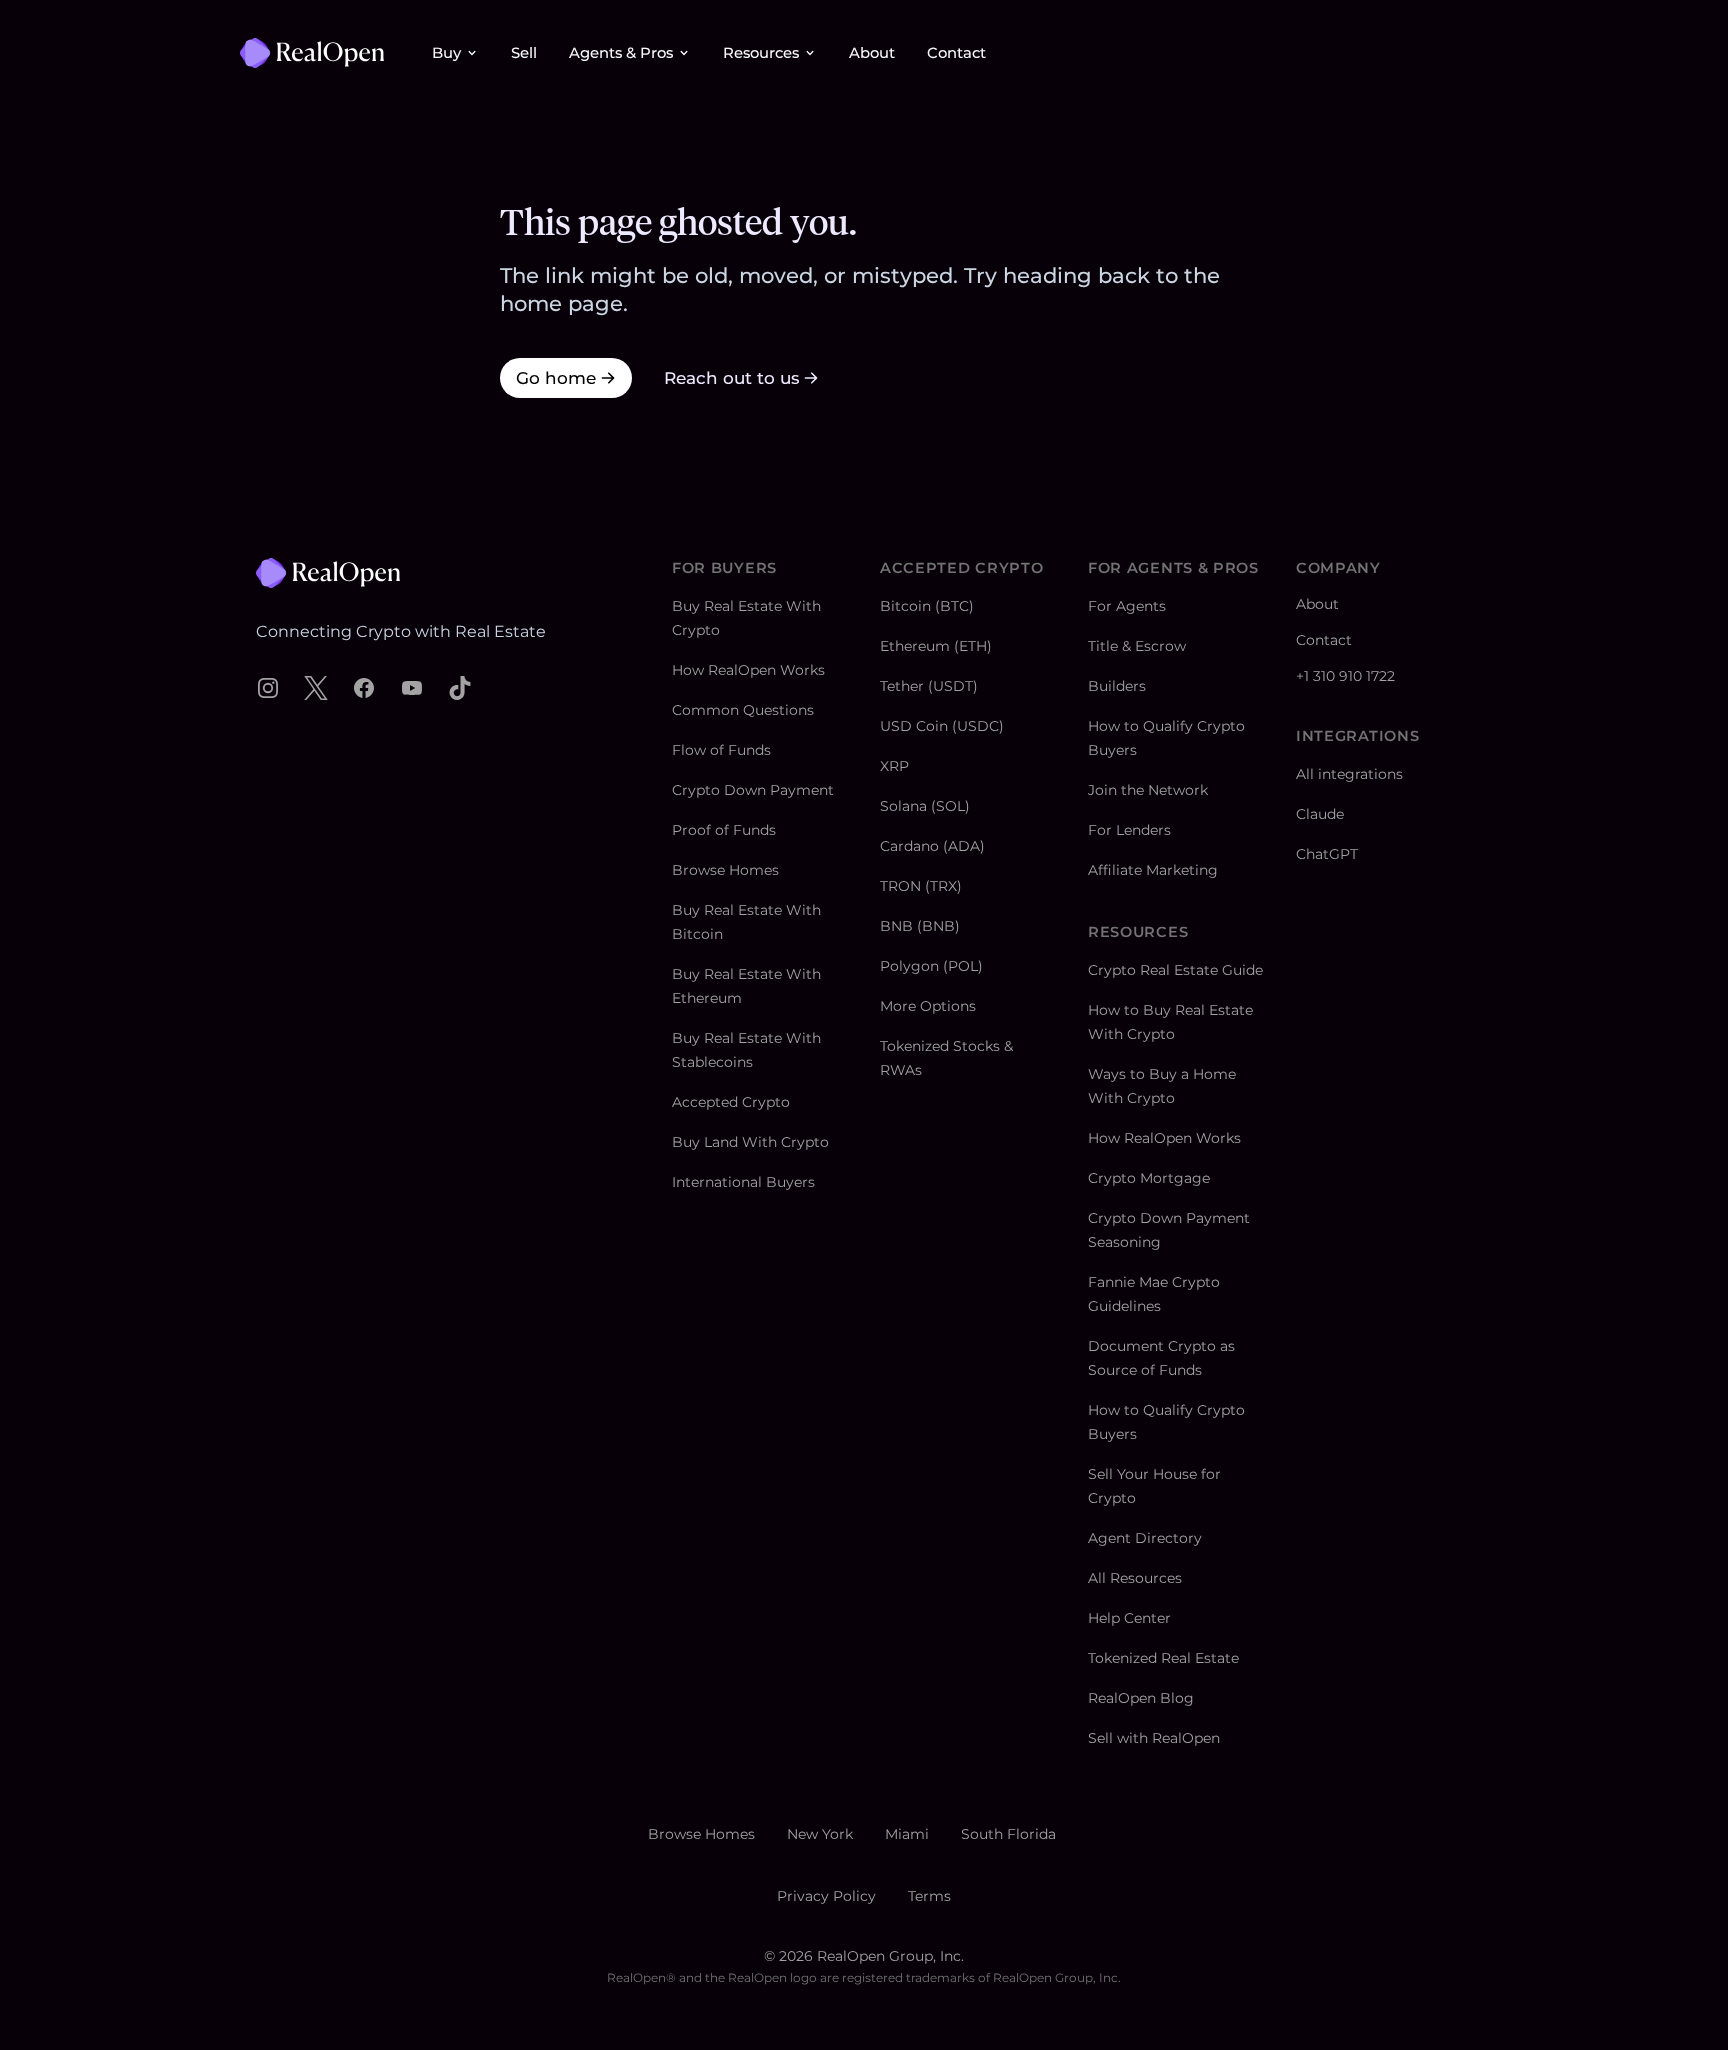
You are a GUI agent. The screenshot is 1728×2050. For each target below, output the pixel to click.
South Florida (1008, 1834)
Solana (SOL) (925, 806)
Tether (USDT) (929, 686)
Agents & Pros (621, 53)
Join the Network (1148, 790)
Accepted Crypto (731, 1102)
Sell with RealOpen (1154, 1738)
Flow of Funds (721, 750)
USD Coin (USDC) (942, 726)
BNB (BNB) (920, 926)
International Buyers (743, 1182)
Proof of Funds (724, 830)
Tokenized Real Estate (1163, 1658)
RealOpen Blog (1141, 1698)
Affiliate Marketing (1153, 870)
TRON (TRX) (921, 886)
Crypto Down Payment (753, 790)
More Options (928, 1006)
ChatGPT (1327, 854)
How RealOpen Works (748, 670)
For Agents (1127, 606)
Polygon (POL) (931, 966)
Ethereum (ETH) (936, 646)
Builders (1117, 686)
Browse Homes (725, 870)
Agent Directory (1145, 1538)
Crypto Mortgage (1149, 1178)
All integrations (1349, 774)
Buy (446, 53)
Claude (1320, 814)
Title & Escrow (1137, 646)
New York (820, 1834)
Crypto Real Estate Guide (1175, 970)
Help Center (1129, 1618)
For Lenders (1129, 830)
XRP (894, 766)
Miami (907, 1834)
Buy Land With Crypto (750, 1142)
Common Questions (743, 710)
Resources (761, 53)
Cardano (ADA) (932, 846)
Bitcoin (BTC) (927, 606)
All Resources (1135, 1578)
